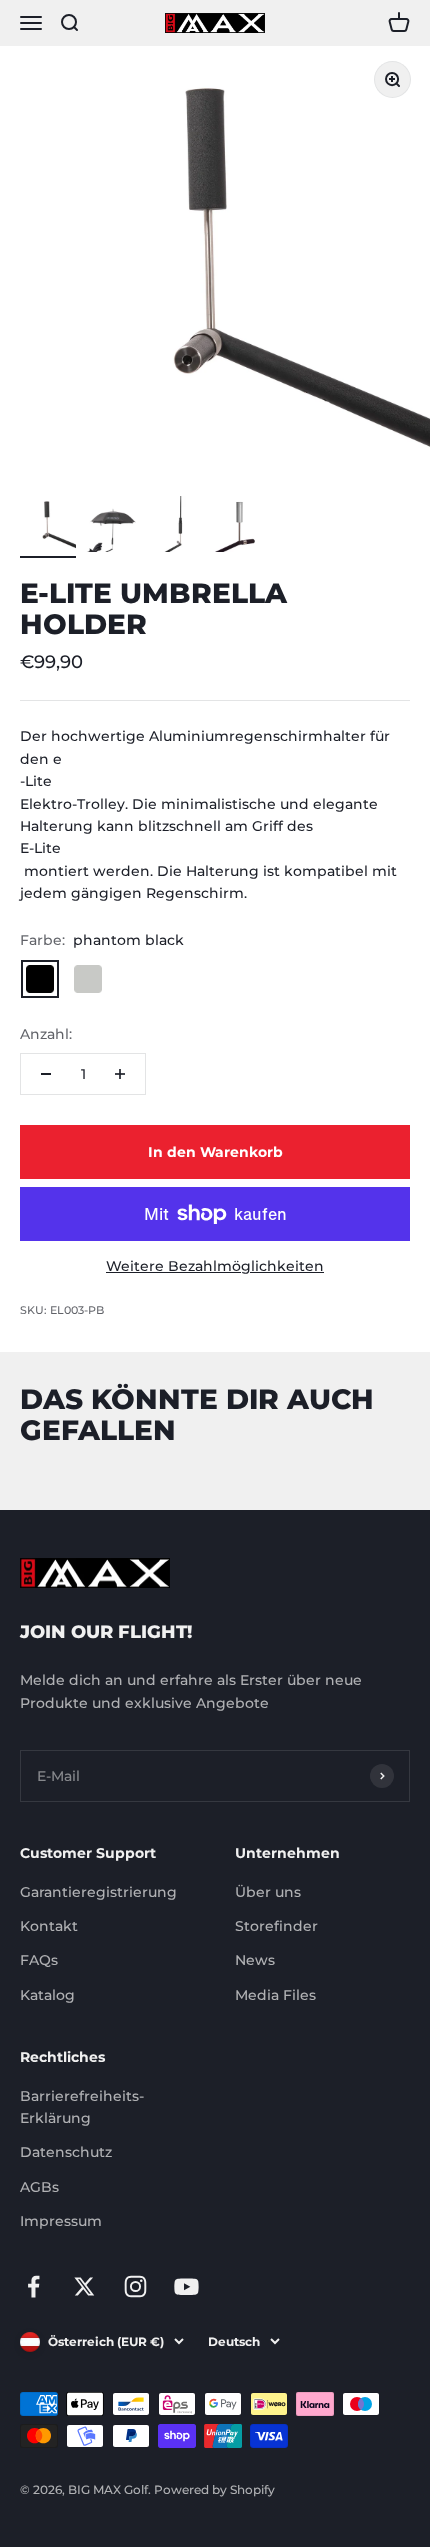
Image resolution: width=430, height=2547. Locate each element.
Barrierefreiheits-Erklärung (82, 2107)
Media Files (275, 1995)
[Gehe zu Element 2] (112, 527)
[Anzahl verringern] (46, 1074)
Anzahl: (46, 1034)
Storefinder (276, 1926)
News (255, 1960)
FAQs (39, 1960)
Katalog (47, 1995)
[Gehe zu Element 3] (176, 527)
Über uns (268, 1892)
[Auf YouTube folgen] (186, 2286)
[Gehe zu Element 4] (240, 527)
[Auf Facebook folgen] (33, 2286)
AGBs (39, 2187)
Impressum (61, 2221)
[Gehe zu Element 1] (48, 527)
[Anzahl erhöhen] (120, 1074)
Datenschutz (66, 2152)
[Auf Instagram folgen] (135, 2286)
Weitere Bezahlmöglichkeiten (215, 1266)
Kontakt (49, 1926)
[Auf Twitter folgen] (84, 2286)
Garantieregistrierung (98, 1892)
